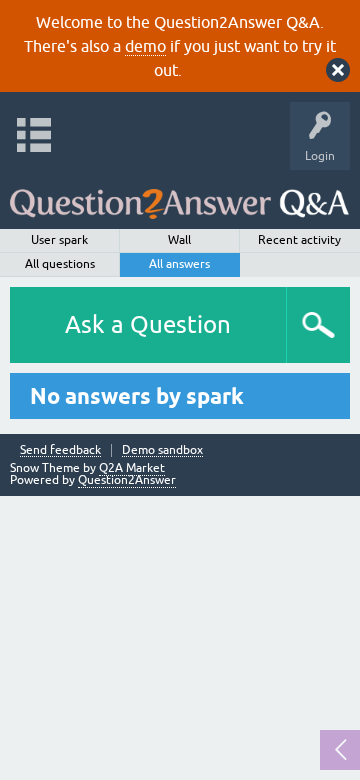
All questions (60, 264)
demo (145, 46)
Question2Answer (127, 480)
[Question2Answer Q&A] (179, 194)
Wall (179, 240)
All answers (179, 264)
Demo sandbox (162, 450)
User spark (59, 240)
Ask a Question (148, 324)
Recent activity (299, 240)
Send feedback (60, 450)
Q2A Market (132, 468)
